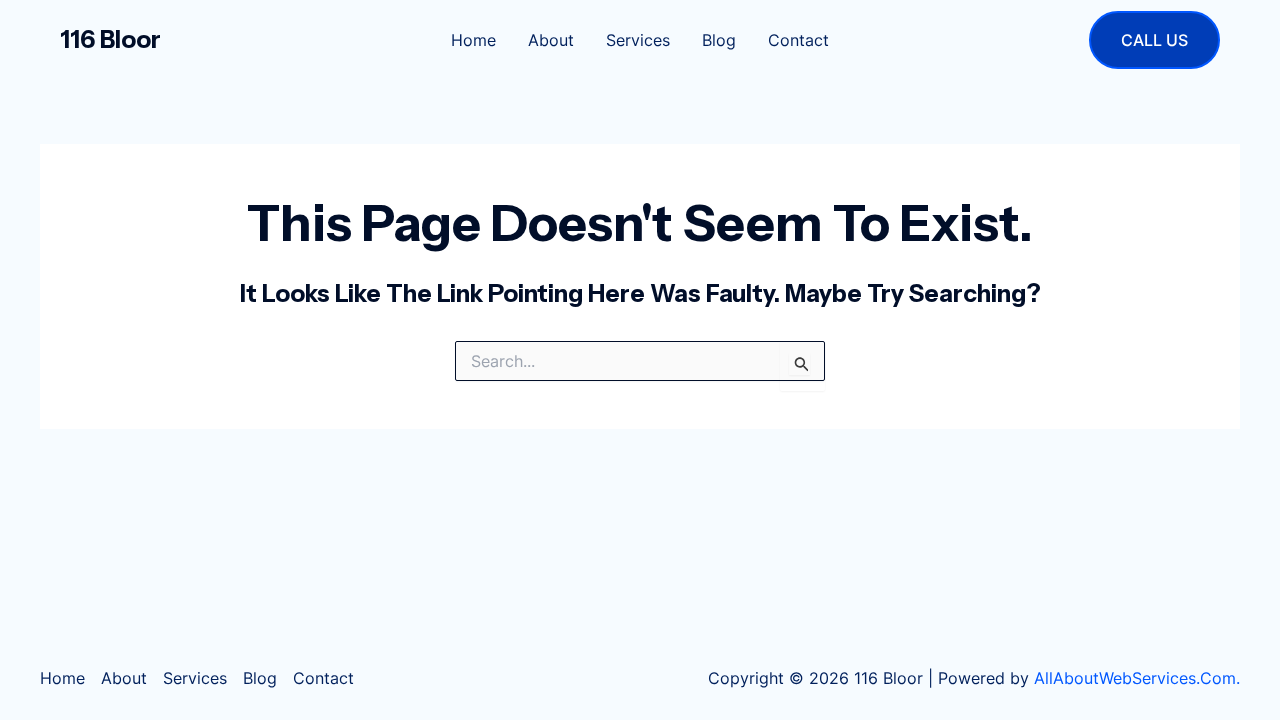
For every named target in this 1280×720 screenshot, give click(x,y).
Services (638, 40)
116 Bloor (110, 39)
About (551, 40)
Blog (719, 40)
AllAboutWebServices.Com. (1137, 678)
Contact (798, 40)
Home (473, 40)
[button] (1154, 40)
